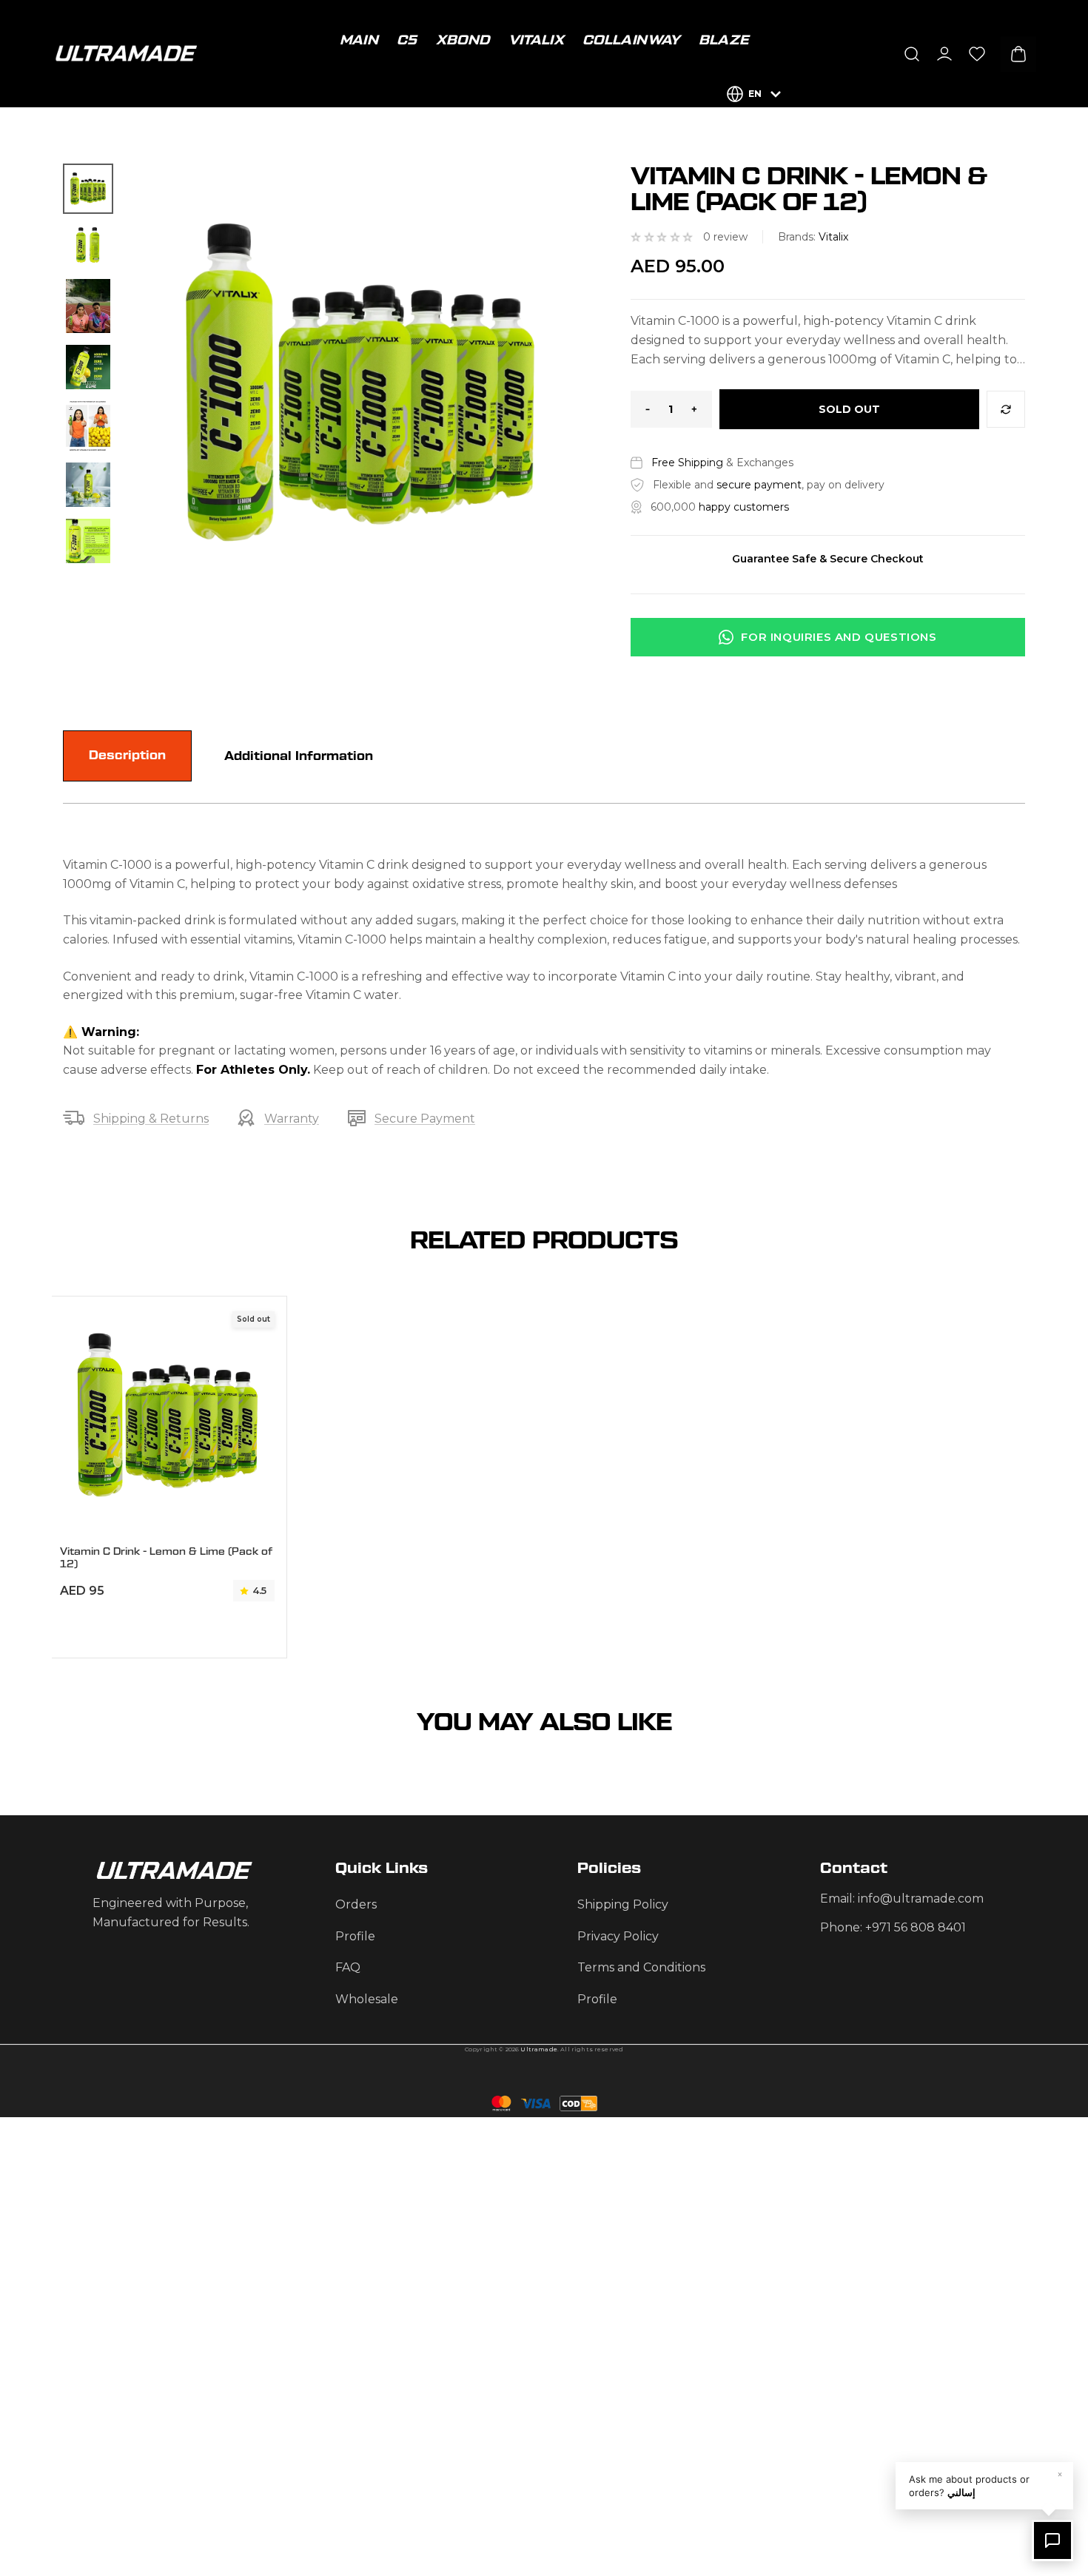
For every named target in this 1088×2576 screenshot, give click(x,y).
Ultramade (538, 2049)
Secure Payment (425, 1119)
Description (127, 756)
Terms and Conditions (641, 1967)
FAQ (348, 1967)
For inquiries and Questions (839, 637)
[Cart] (1018, 54)
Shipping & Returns (151, 1119)
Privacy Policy (618, 1936)
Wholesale (367, 1999)
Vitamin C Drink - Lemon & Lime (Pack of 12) (166, 1558)
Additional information (299, 756)
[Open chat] (1052, 2540)
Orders (356, 1904)
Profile (355, 1936)
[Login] (944, 54)
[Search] (912, 54)
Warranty (292, 1119)
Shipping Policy (623, 1904)
